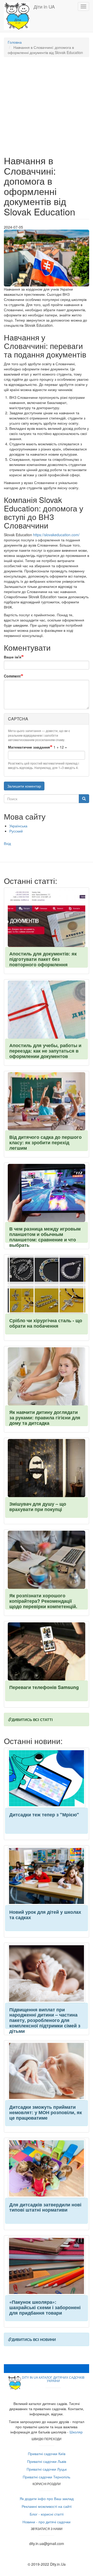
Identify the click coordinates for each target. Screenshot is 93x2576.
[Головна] (17, 16)
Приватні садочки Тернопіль (47, 2477)
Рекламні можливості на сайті (47, 2506)
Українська (18, 826)
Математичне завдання (29, 747)
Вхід (7, 843)
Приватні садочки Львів (47, 2461)
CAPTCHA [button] (18, 719)
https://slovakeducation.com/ (56, 535)
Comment (12, 676)
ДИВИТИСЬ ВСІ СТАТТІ (32, 1719)
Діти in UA (44, 6)
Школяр (76, 2432)
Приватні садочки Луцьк (47, 2469)
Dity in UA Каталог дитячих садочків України (53, 2379)
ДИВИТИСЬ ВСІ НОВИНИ (34, 2339)
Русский (16, 831)
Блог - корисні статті (47, 2514)
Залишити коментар (24, 786)
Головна (15, 42)
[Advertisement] (47, 109)
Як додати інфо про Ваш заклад (47, 2499)
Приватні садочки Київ (47, 2454)
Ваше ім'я (13, 657)
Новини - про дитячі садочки (47, 2522)
